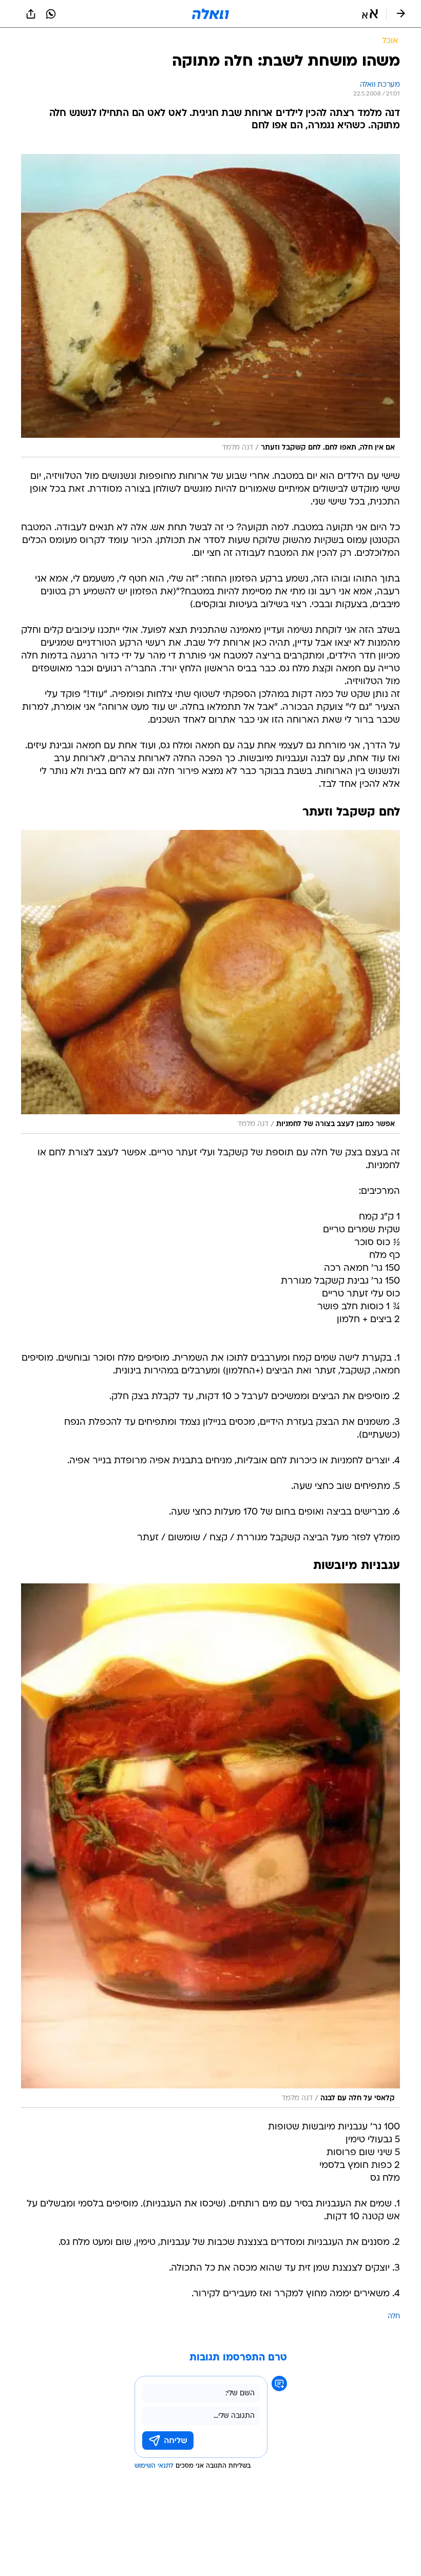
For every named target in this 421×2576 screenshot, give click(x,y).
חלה (394, 2317)
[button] (370, 14)
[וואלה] (210, 14)
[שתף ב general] (31, 14)
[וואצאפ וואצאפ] (51, 14)
